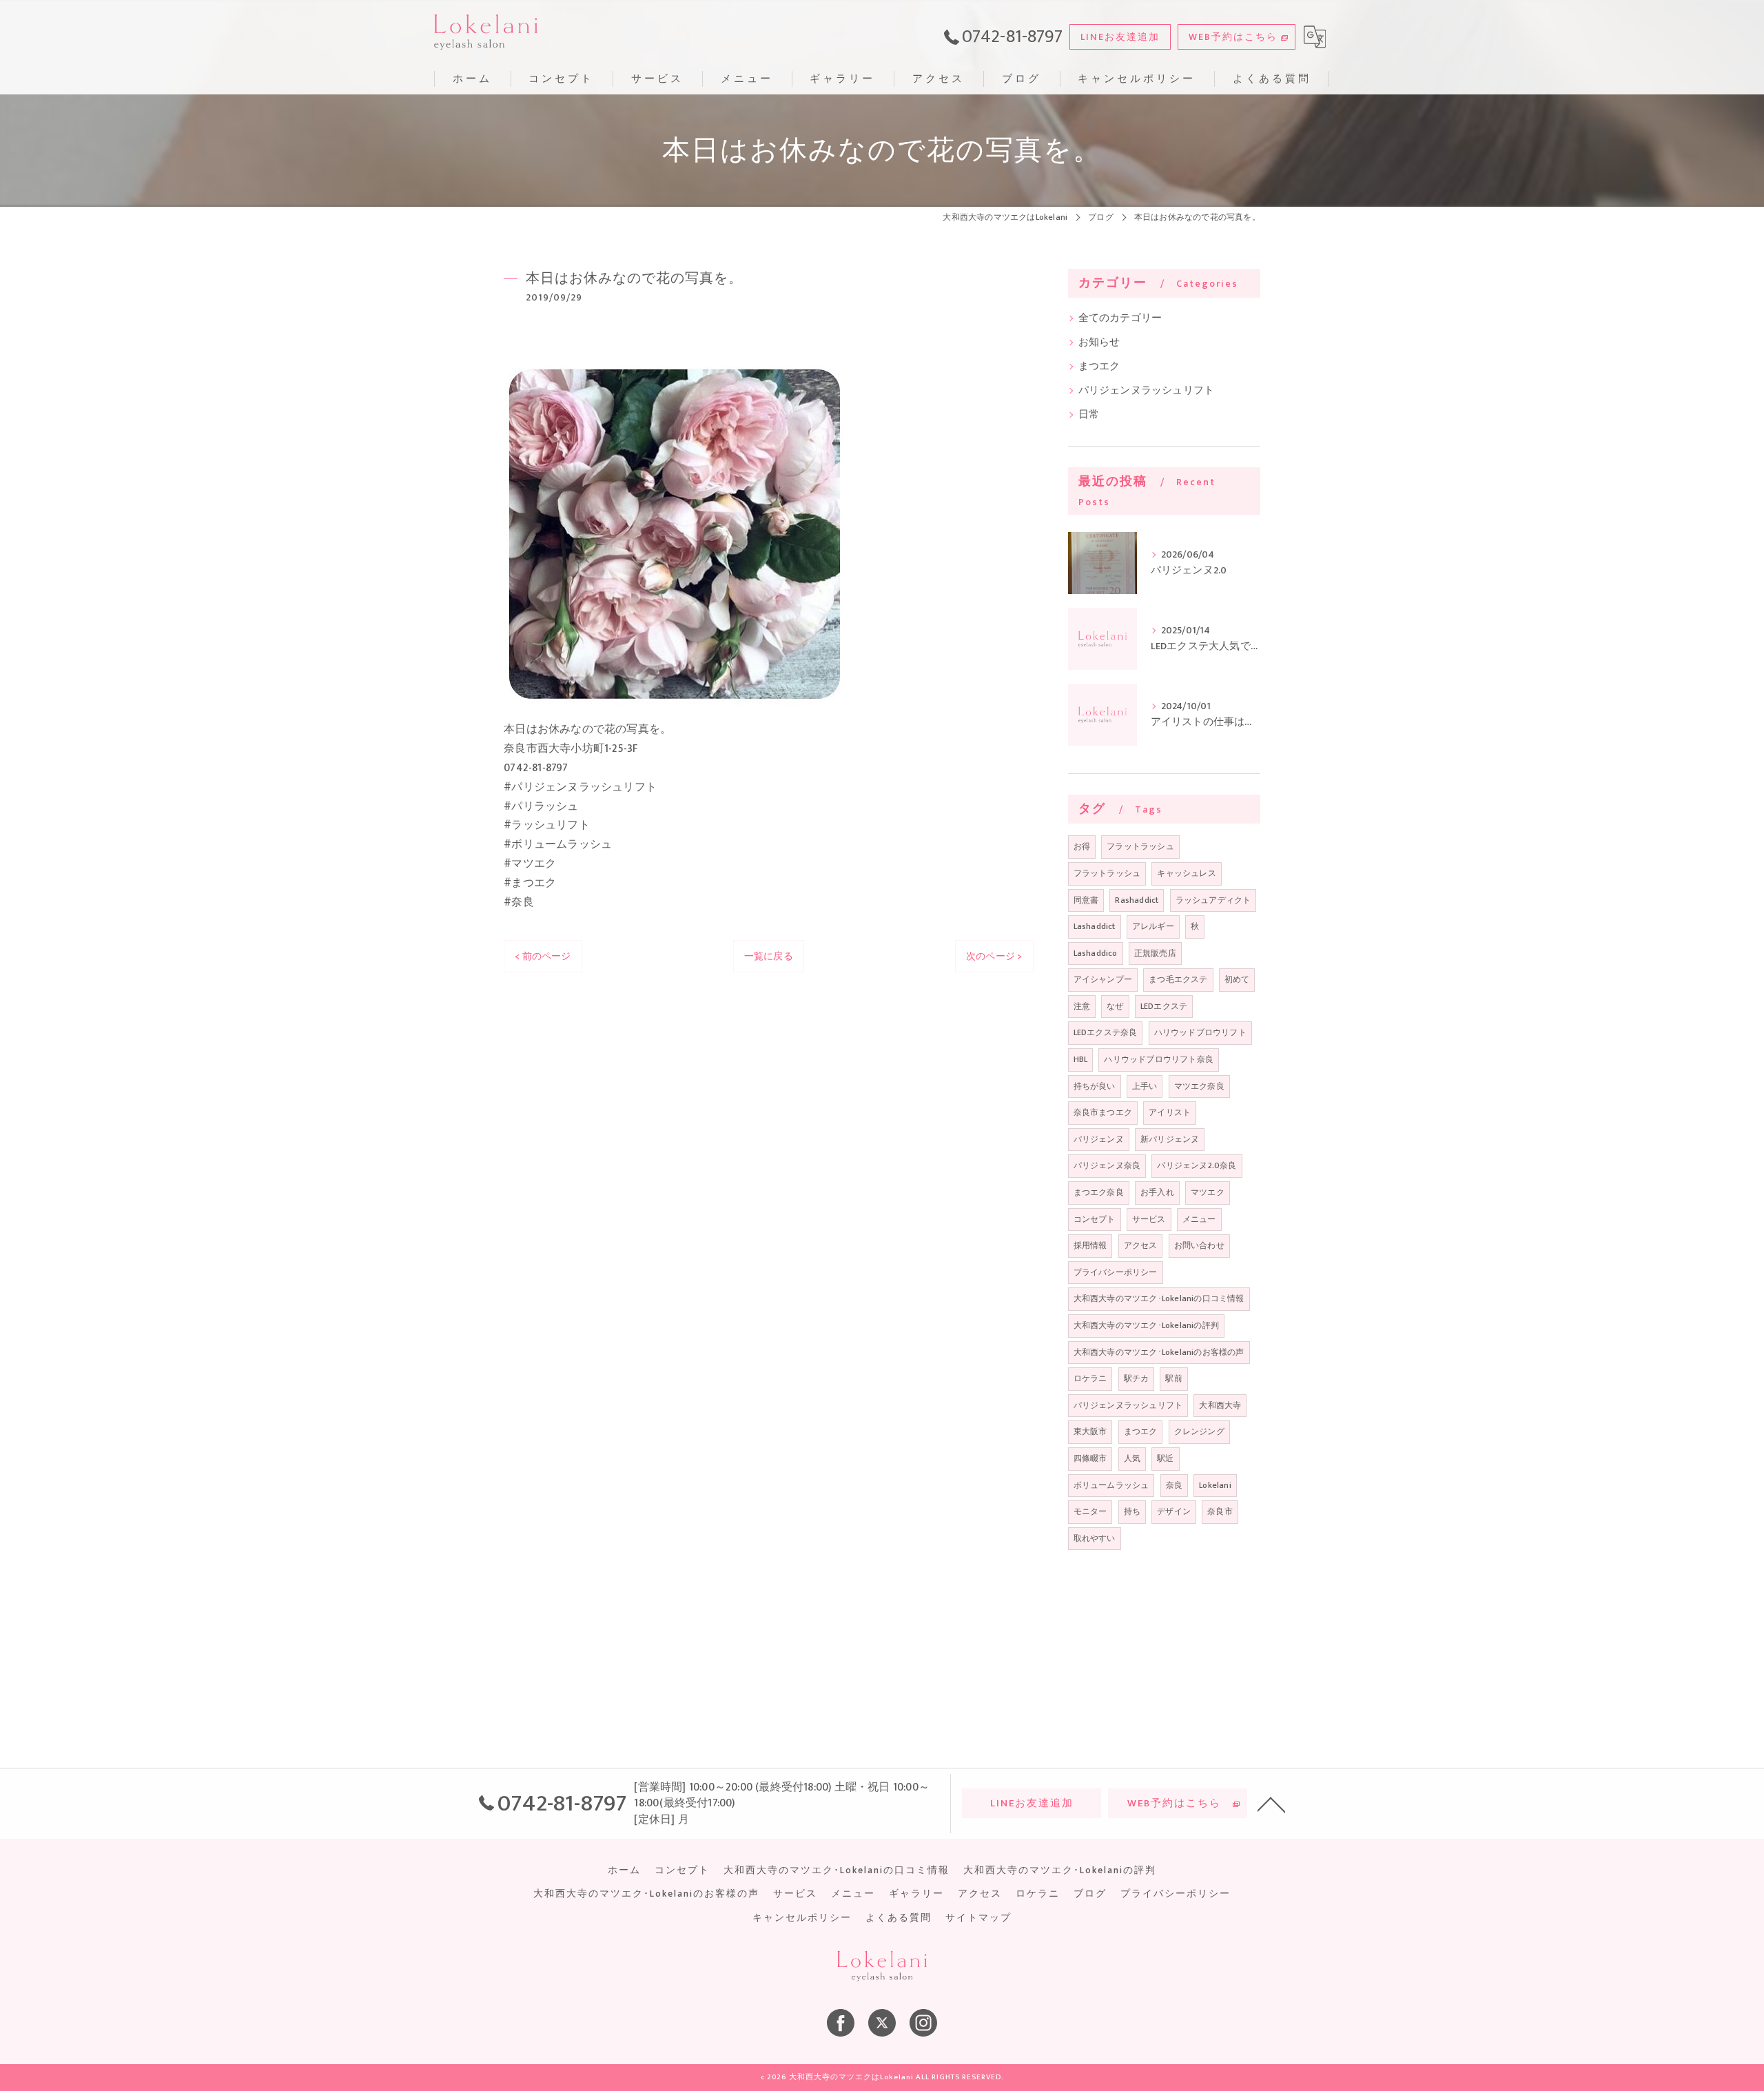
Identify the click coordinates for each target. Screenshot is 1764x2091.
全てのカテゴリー (1120, 318)
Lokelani (1215, 1485)
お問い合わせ (1199, 1245)
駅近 (1165, 1458)
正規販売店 (1155, 953)
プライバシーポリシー (1116, 1272)
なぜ (1115, 1006)
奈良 (1174, 1485)
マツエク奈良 (1199, 1086)
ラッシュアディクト (1213, 900)
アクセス (1141, 1245)
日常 (1089, 415)
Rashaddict (1137, 900)
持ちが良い (1095, 1086)
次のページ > (994, 956)
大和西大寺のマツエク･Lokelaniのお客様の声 (1159, 1352)
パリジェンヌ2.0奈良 (1197, 1165)
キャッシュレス (1186, 873)
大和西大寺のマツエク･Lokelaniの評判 (1146, 1325)
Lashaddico (1096, 953)
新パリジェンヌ (1170, 1139)
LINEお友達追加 (1120, 37)
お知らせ (1099, 343)
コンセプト (1095, 1219)
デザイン (1174, 1511)
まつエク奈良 (1099, 1192)
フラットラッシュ (1140, 846)
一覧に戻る (769, 956)
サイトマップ (978, 1918)
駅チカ (1137, 1378)
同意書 (1086, 900)
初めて (1237, 979)
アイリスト (1170, 1112)
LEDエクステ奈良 (1106, 1032)
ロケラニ (1090, 1378)
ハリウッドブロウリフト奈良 (1159, 1059)
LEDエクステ (1164, 1006)
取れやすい (1095, 1538)
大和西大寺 (1220, 1405)
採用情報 (1090, 1245)
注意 (1082, 1006)
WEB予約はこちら (1233, 37)
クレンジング (1199, 1431)
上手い (1145, 1086)
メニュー (1199, 1219)
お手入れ (1157, 1192)
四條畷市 (1090, 1458)
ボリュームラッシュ (1111, 1485)
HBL (1081, 1059)
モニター (1090, 1511)
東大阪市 (1090, 1431)
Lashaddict (1095, 926)
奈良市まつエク (1103, 1112)
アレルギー (1153, 926)
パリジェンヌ (1099, 1139)
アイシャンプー (1103, 979)
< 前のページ (543, 956)
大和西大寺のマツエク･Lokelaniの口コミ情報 (1159, 1298)
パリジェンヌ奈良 (1107, 1165)
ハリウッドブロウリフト (1200, 1032)
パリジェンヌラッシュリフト (1147, 391)
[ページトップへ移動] (1271, 1804)
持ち (1132, 1511)
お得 (1082, 846)
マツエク (1208, 1192)
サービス (1149, 1219)
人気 (1132, 1458)
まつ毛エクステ (1178, 979)
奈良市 (1220, 1511)
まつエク (1099, 367)
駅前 (1173, 1378)
